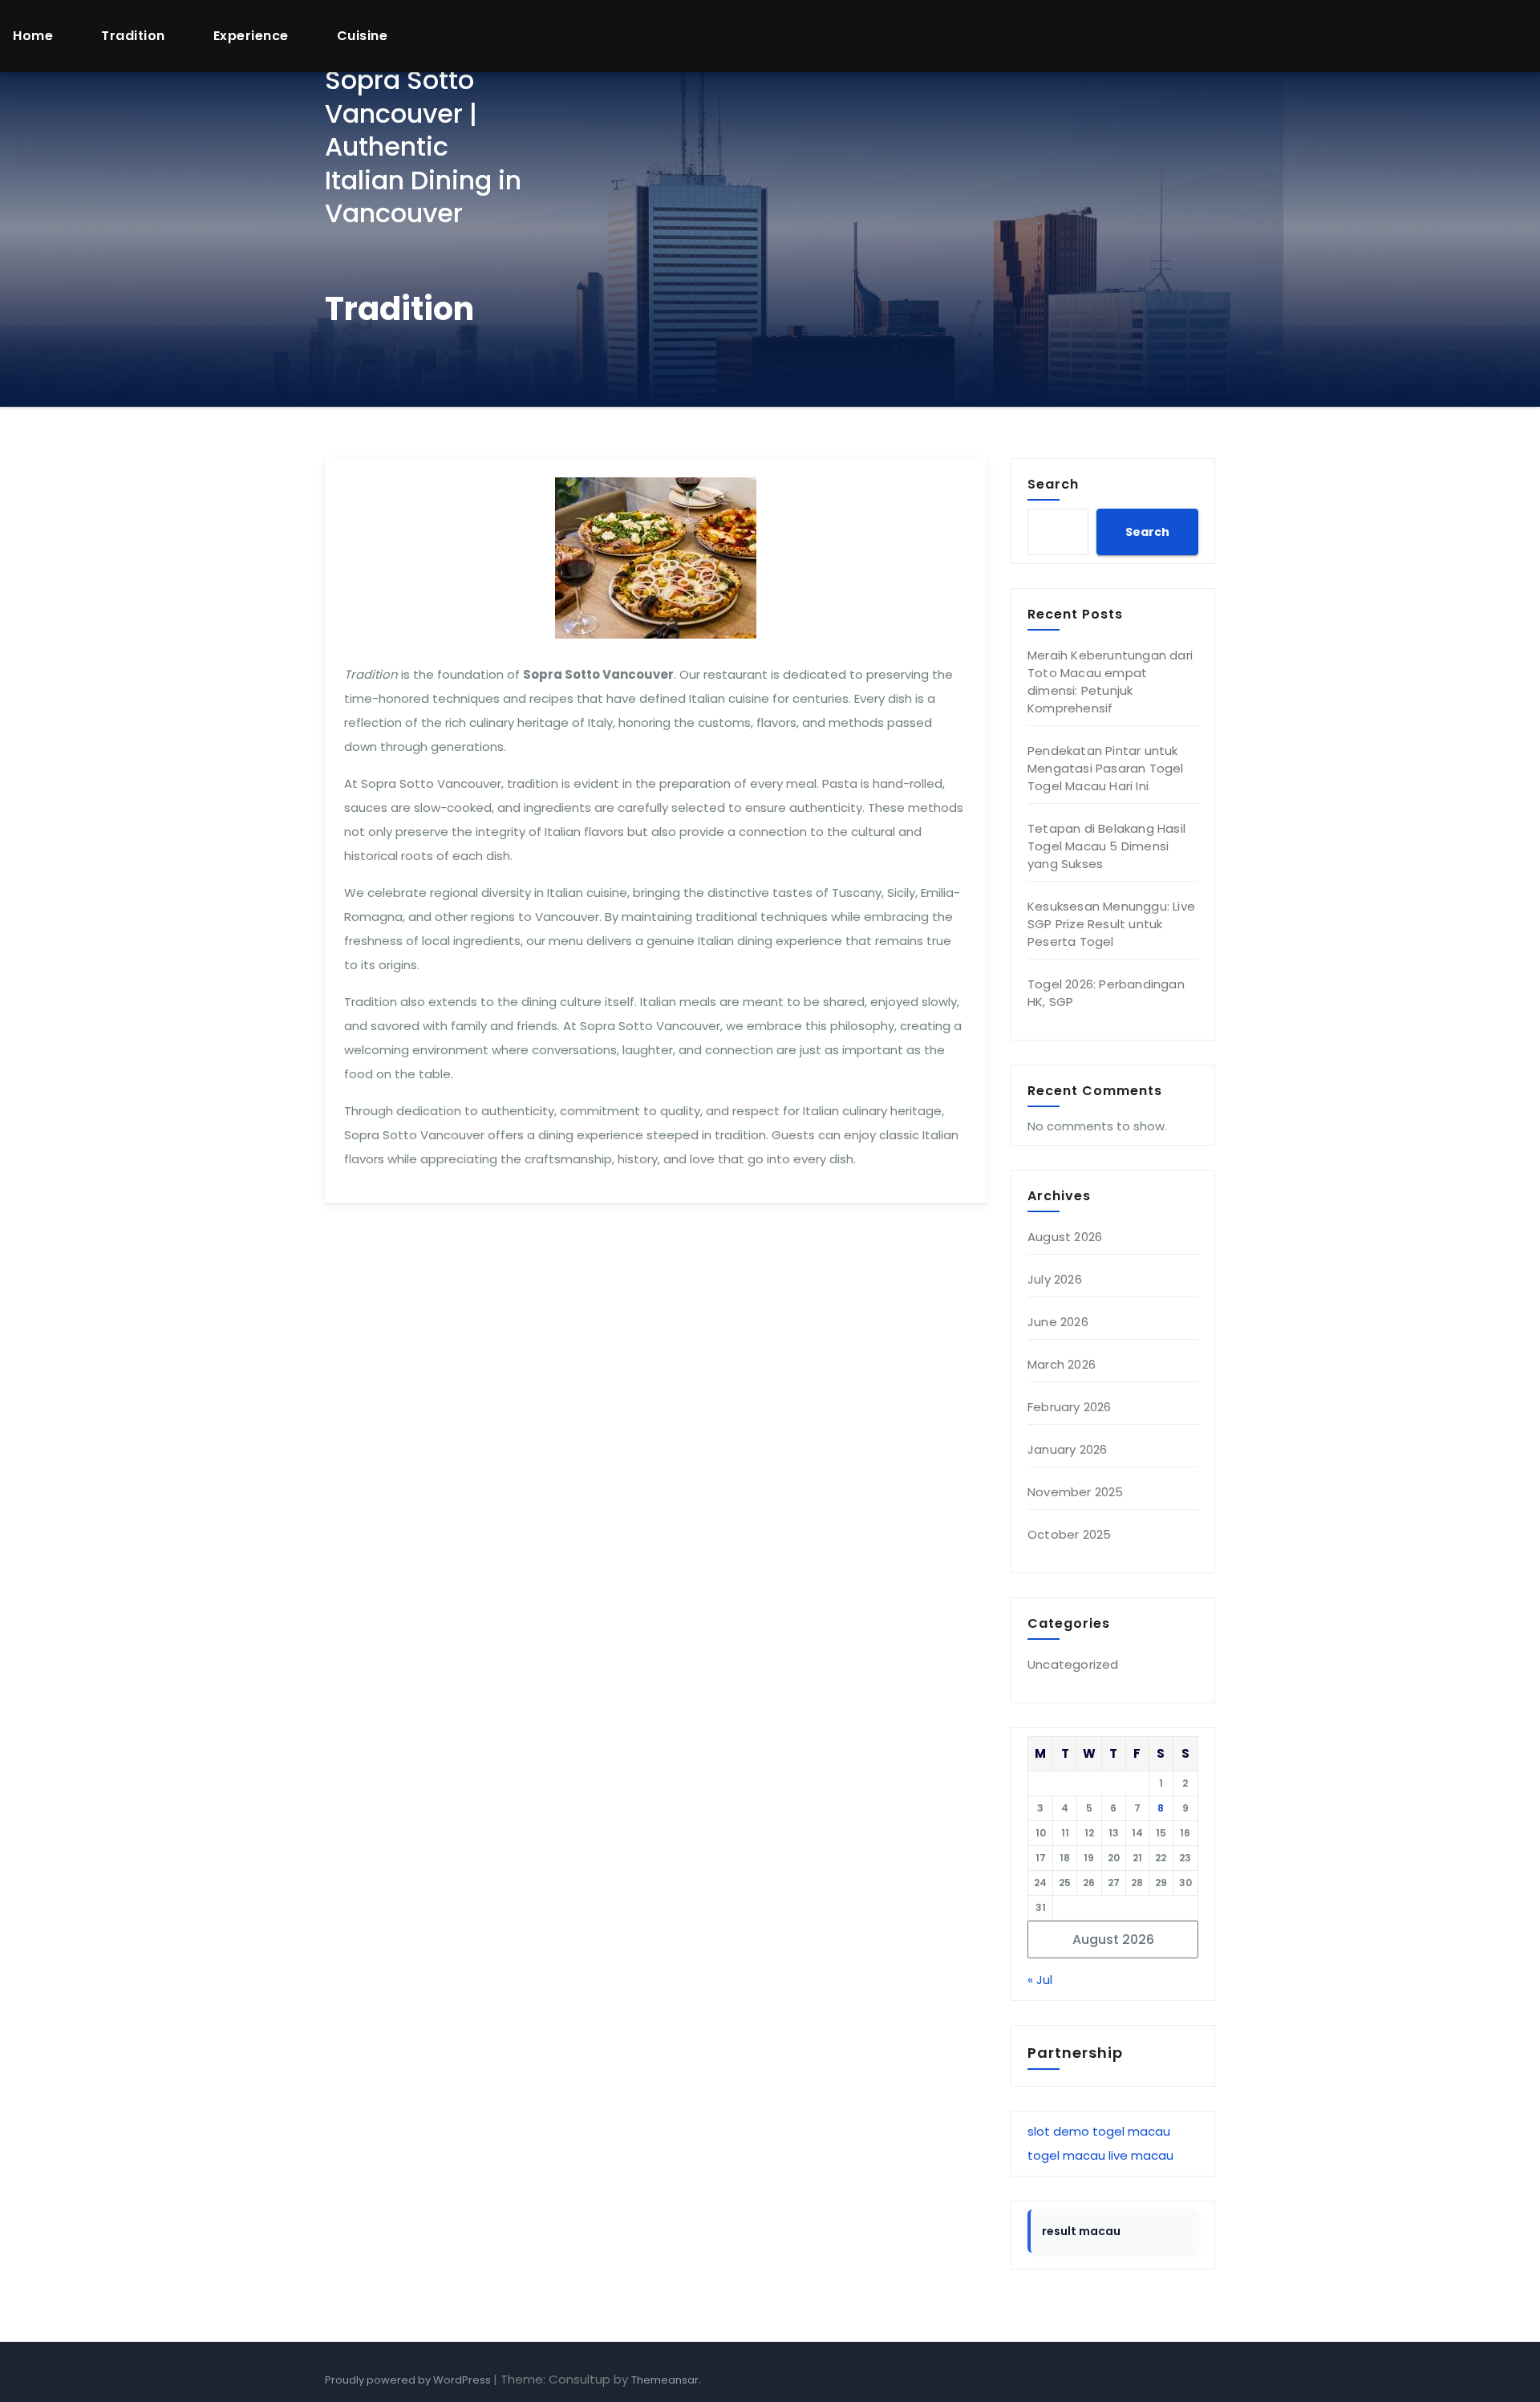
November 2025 (1076, 1492)
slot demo (1058, 2131)
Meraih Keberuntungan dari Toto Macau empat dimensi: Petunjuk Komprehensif (1110, 682)
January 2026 (1067, 1449)
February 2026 (1070, 1407)
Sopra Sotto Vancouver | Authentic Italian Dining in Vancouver (423, 146)
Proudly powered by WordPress (409, 2380)
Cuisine (363, 36)
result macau (1081, 2231)
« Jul (1040, 1980)
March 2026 (1062, 1364)
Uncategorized (1073, 1664)
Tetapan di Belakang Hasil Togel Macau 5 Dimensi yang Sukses (1106, 846)
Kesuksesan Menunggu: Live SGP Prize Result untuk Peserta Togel (1111, 924)
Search (1053, 484)
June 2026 (1058, 1322)
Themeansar (665, 2380)
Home (33, 36)
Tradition (133, 36)
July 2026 (1055, 1279)
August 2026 (1065, 1237)
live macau (1141, 2155)
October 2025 (1069, 1534)
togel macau (1131, 2131)
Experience (251, 36)
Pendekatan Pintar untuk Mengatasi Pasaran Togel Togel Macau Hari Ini (1106, 768)
